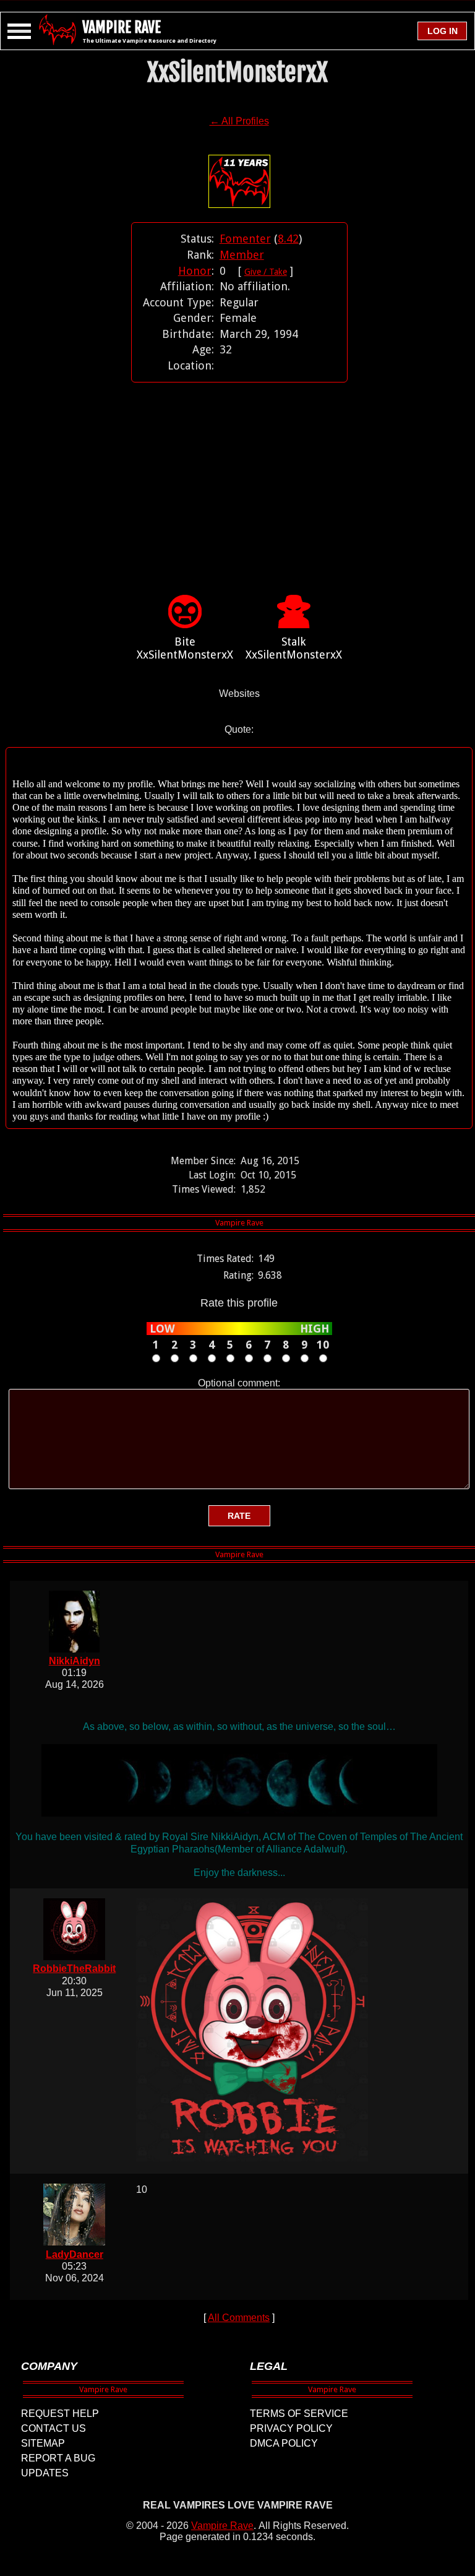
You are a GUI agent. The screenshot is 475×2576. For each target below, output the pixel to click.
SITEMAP (43, 2443)
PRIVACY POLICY (291, 2428)
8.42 (288, 239)
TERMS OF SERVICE (299, 2414)
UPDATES (45, 2473)
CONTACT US (53, 2428)
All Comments (239, 2318)
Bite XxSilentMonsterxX (185, 648)
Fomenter (245, 239)
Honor (195, 271)
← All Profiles (239, 121)
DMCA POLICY (284, 2443)
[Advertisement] (239, 470)
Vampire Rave (222, 2526)
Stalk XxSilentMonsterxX (294, 648)
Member (242, 255)
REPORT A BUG (58, 2458)
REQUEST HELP (60, 2414)
